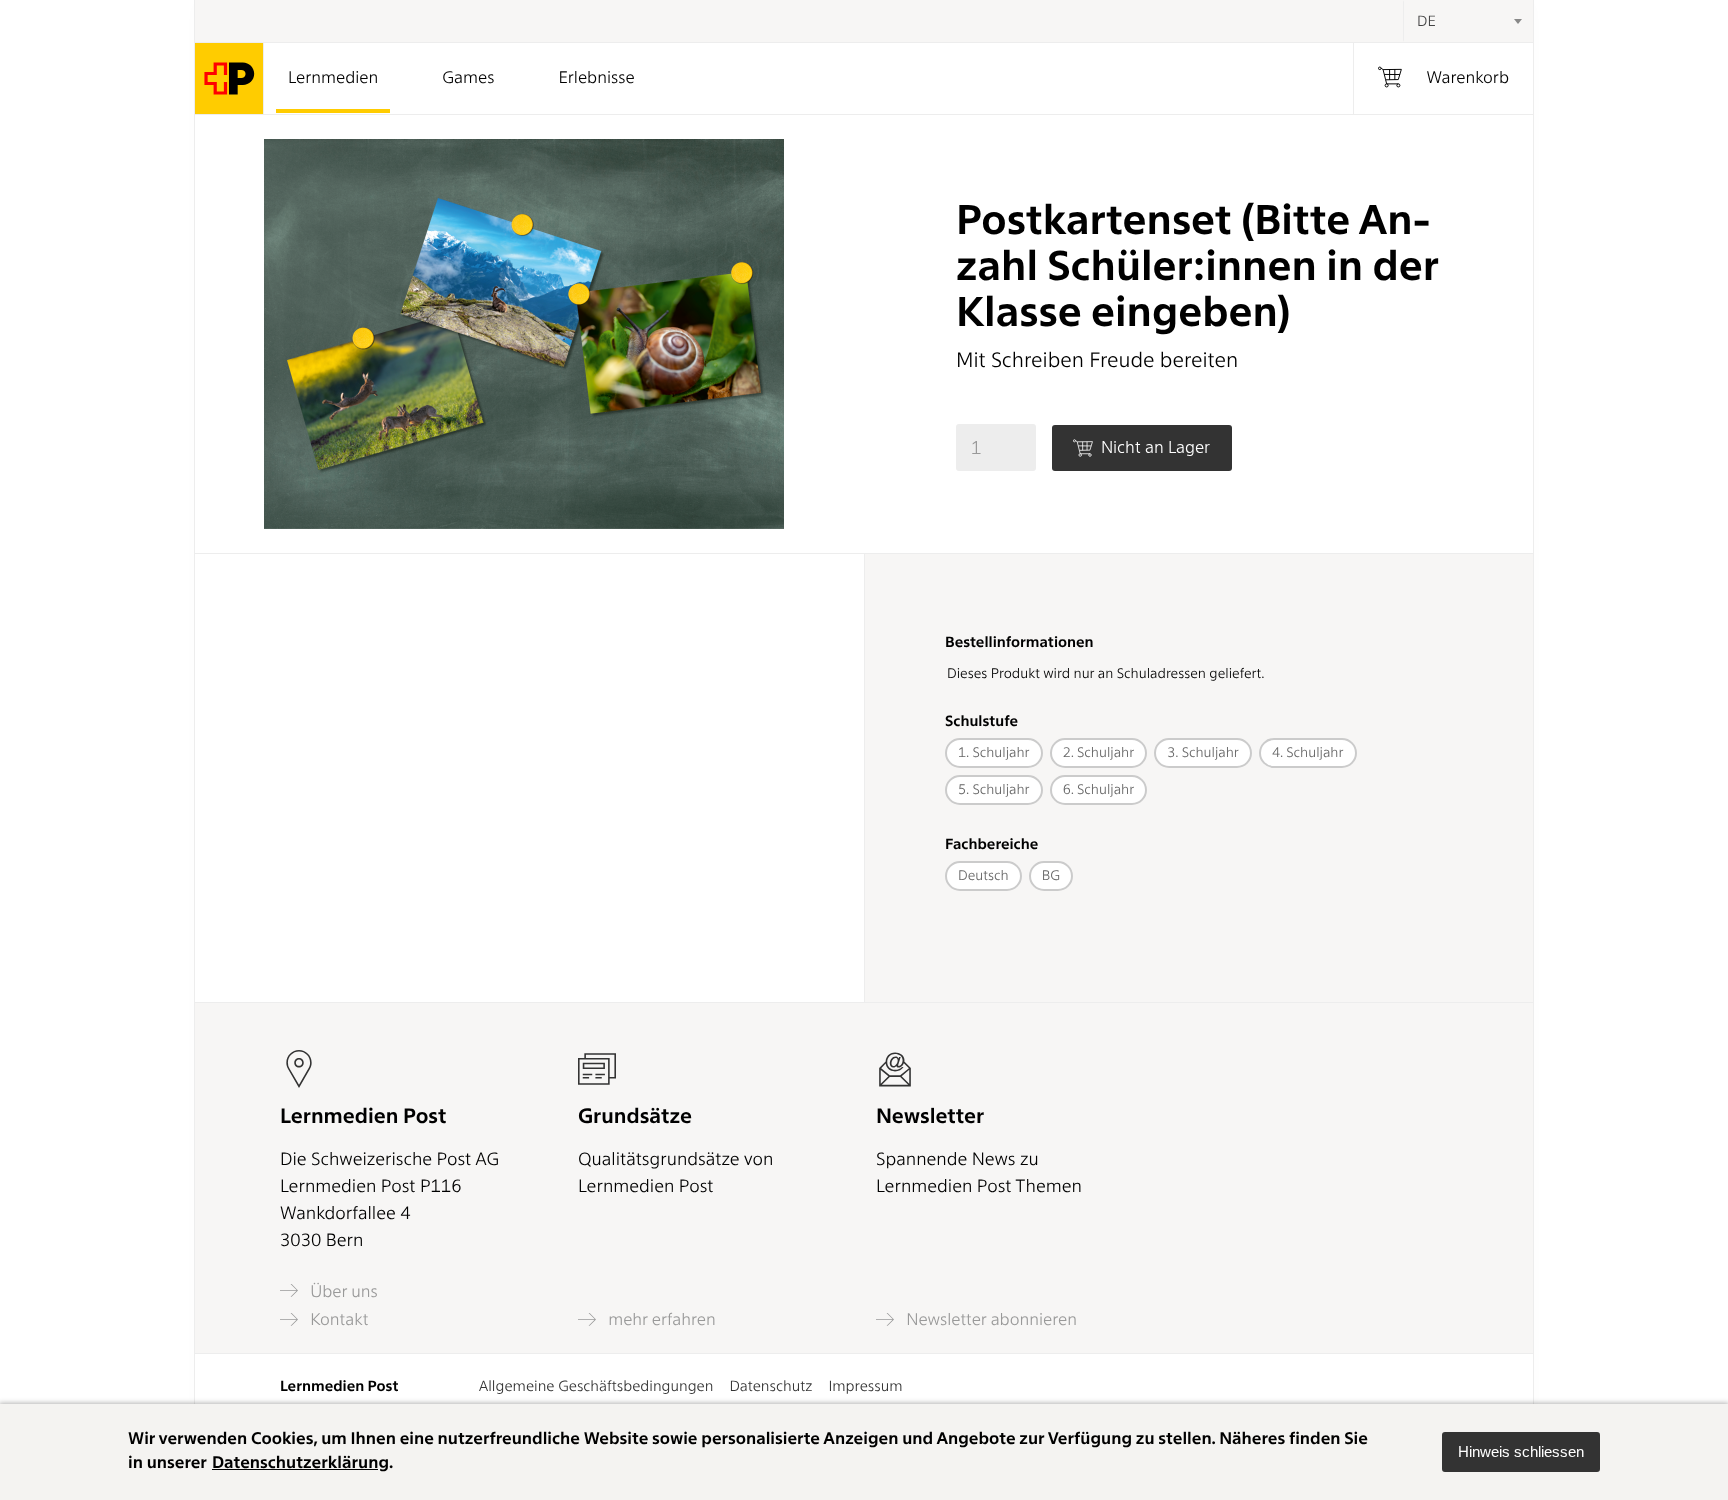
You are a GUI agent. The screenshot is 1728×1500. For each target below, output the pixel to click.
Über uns (342, 1291)
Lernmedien (333, 78)
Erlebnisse (596, 78)
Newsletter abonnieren (989, 1319)
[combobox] (1468, 21)
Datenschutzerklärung (300, 1463)
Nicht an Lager (1153, 447)
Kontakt (337, 1319)
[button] (1521, 1452)
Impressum (865, 1386)
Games (468, 78)
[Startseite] (229, 78)
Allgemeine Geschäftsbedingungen (596, 1386)
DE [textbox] (1426, 21)
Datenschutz (770, 1386)
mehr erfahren (660, 1319)
